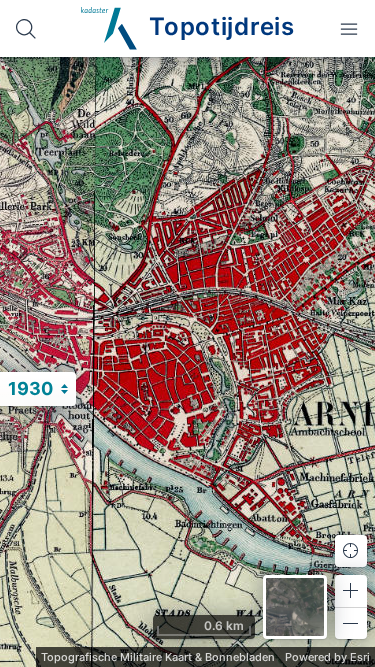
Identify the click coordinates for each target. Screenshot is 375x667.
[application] (187, 362)
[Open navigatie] (349, 28)
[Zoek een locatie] (26, 28)
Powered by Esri (327, 657)
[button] (351, 591)
